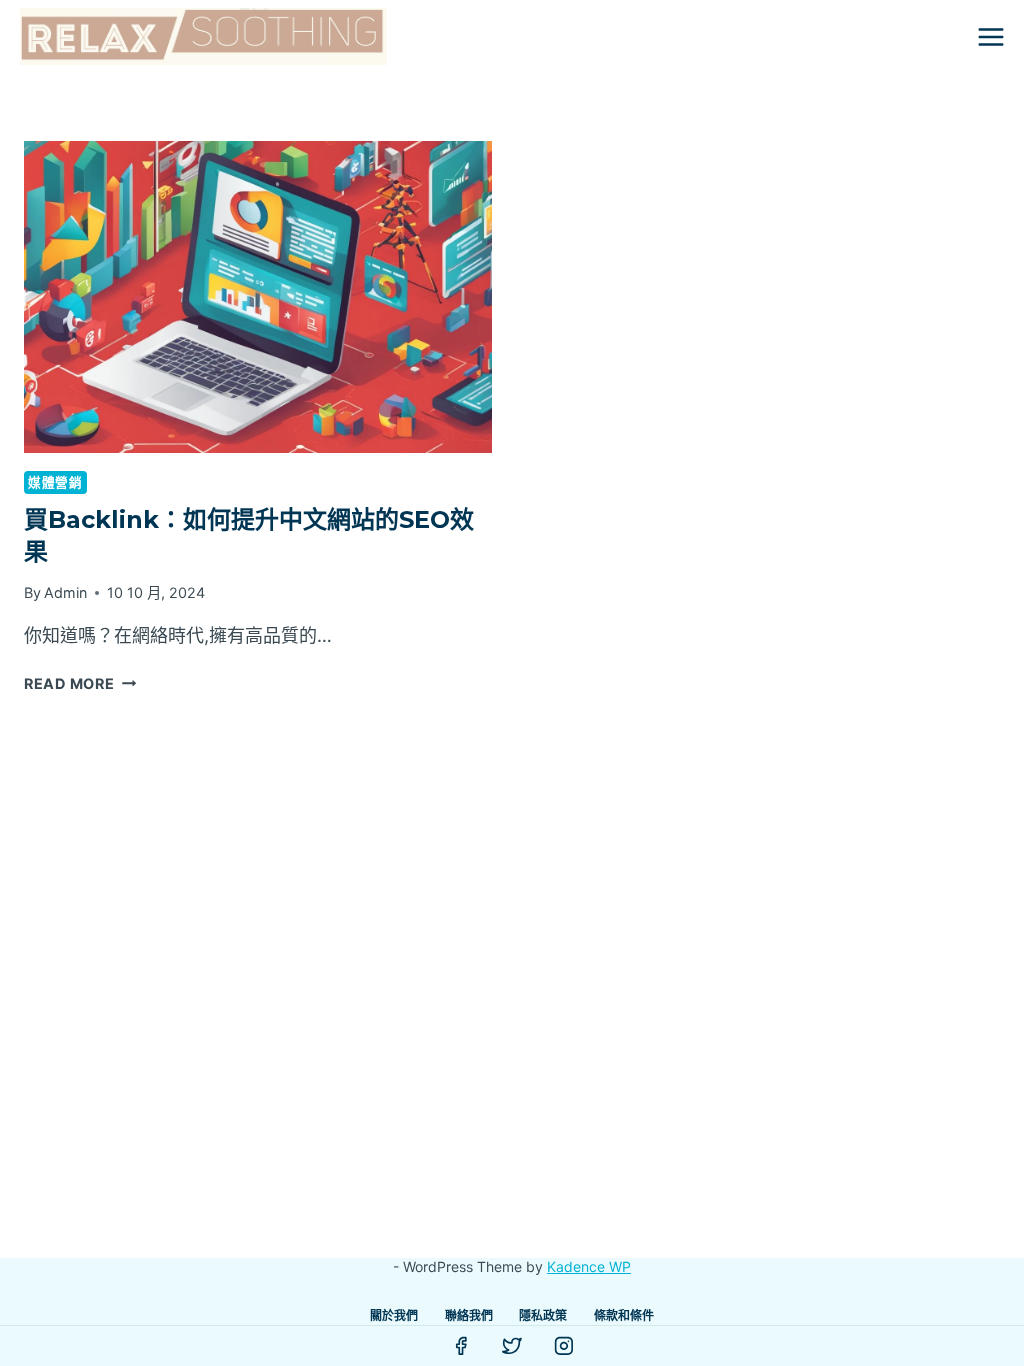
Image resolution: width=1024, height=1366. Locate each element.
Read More (80, 683)
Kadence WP (589, 1266)
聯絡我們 (469, 1315)
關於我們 (394, 1315)
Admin (65, 592)
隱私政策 (543, 1315)
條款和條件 (624, 1315)
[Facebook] (461, 1346)
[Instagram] (564, 1346)
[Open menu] (990, 36)
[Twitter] (512, 1346)
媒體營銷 (55, 482)
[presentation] (258, 297)
